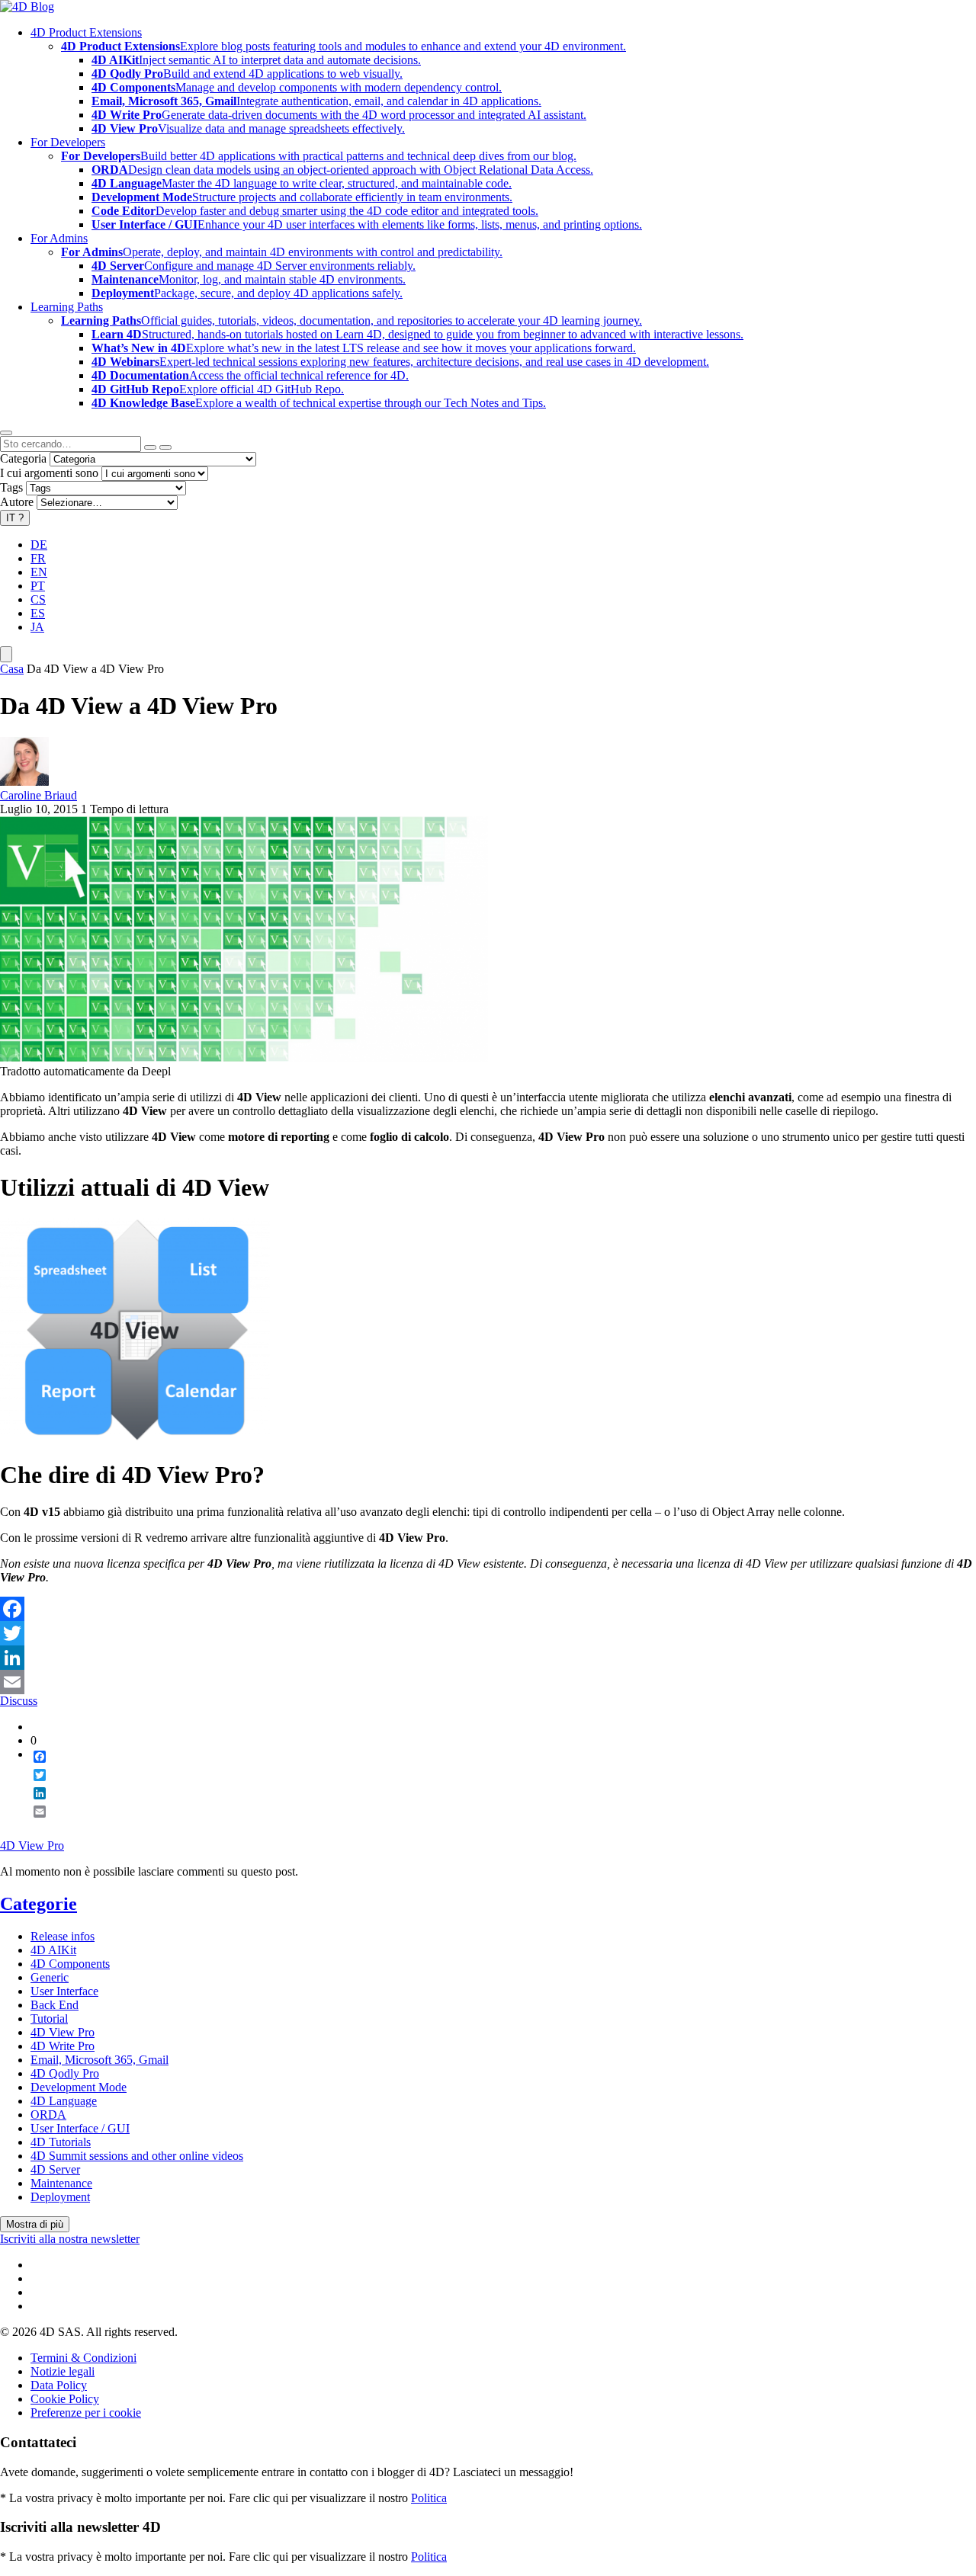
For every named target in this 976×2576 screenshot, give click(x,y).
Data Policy (59, 2385)
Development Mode (79, 2087)
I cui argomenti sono (49, 473)
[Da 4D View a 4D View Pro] (244, 1057)
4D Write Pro (63, 2046)
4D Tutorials (61, 2142)
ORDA (48, 2115)
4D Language (64, 2101)
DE (39, 545)
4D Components (70, 1964)
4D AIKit (53, 1950)
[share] (34, 1824)
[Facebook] (488, 1609)
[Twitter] (488, 1633)
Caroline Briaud (39, 795)
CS (38, 599)
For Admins (59, 238)
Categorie (39, 1904)
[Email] (488, 1682)
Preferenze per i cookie (86, 2413)
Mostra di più (35, 2224)
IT (15, 518)
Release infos (63, 1936)
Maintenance (61, 2183)
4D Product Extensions (86, 32)
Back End (55, 2005)
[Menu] (6, 654)
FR (38, 558)
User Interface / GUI (80, 2128)
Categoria (23, 458)
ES (38, 613)
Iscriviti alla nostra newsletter (70, 2239)
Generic (50, 1977)
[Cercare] (165, 447)
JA (37, 627)
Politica (429, 2498)
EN (39, 572)
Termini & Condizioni (83, 2358)
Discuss (19, 1701)
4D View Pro (32, 1845)
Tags (11, 487)
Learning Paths (67, 307)
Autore (17, 502)
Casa (12, 669)
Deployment (60, 2197)
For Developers (68, 142)
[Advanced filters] (150, 447)
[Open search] (6, 433)
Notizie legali (63, 2371)
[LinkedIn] (488, 1658)
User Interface (64, 1991)
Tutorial (49, 2019)
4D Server (55, 2169)
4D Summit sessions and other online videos (137, 2156)
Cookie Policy (65, 2399)
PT (38, 586)
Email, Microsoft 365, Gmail (100, 2060)
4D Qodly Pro (65, 2073)
